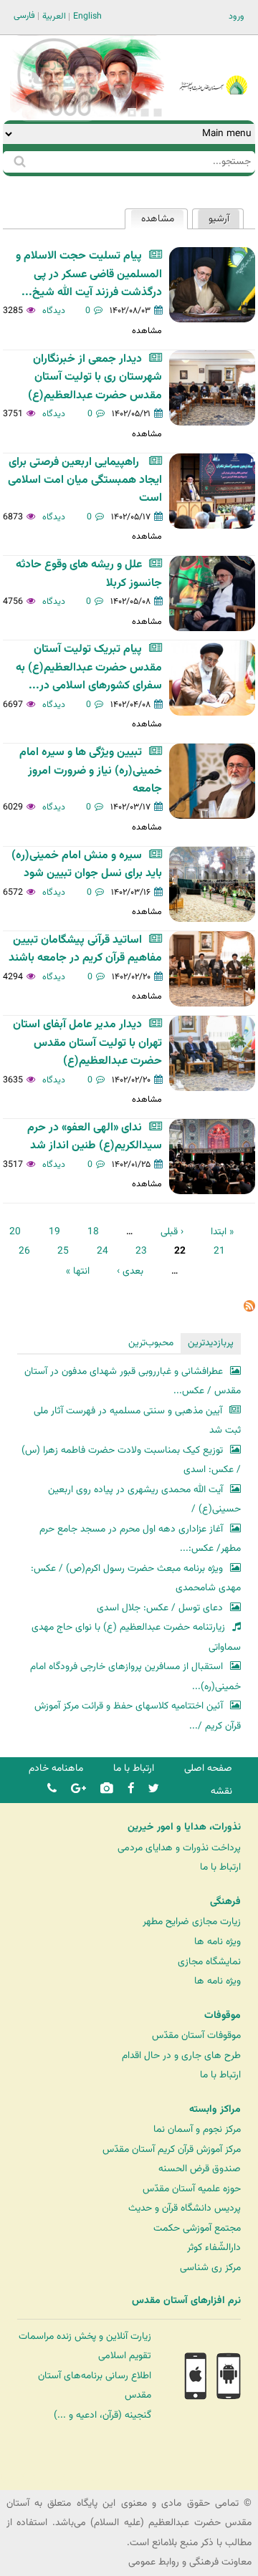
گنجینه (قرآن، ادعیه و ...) (102, 2415)
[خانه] (214, 66)
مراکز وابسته (215, 2110)
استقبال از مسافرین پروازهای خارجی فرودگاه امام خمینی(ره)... (135, 1677)
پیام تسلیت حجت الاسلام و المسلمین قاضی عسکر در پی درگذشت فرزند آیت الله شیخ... (89, 274)
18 (93, 1232)
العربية (54, 16)
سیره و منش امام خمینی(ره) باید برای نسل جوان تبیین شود (87, 865)
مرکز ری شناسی (210, 2268)
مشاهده (152, 219)
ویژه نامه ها (218, 1942)
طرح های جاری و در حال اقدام (181, 2056)
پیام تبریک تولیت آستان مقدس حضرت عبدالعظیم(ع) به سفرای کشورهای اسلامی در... (89, 668)
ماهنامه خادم (56, 1768)
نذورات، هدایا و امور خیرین (184, 1827)
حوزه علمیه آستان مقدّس (192, 2189)
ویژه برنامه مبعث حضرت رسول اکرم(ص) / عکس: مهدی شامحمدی (136, 1578)
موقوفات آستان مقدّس (196, 2036)
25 (63, 1251)
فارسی (24, 16)
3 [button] (132, 112)
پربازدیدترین (211, 1343)
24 (102, 1251)
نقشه (221, 1791)
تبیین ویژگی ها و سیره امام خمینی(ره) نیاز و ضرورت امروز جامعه (91, 771)
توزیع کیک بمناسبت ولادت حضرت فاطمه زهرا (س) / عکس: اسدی (131, 1460)
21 (219, 1251)
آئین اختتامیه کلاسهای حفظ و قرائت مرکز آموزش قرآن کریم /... (138, 1716)
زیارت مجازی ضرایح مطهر (192, 1922)
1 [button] (158, 112)
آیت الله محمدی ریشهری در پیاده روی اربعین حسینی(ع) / (144, 1500)
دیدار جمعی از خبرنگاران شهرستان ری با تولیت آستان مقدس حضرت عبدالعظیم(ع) (95, 378)
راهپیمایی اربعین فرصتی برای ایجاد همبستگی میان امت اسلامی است (85, 481)
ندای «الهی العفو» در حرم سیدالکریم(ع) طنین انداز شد (95, 1137)
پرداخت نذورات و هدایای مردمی (179, 1848)
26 (24, 1251)
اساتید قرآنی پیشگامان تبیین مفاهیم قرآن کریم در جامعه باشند (85, 949)
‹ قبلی (172, 1232)
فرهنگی (225, 1902)
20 (15, 1232)
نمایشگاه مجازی (209, 1962)
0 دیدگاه (67, 311)
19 (54, 1232)
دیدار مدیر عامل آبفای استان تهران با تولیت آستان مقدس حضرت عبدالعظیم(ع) (87, 1043)
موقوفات (223, 2016)
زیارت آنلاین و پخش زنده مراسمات (85, 2336)
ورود (236, 16)
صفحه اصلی (208, 1768)
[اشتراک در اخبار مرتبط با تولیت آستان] (249, 1309)
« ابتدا (222, 1232)
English (87, 16)
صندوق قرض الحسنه (200, 2169)
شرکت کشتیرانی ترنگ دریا (50, 2478)
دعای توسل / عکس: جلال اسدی (160, 1608)
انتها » (78, 1271)
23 (141, 1251)
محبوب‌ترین (151, 1343)
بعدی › (130, 1271)
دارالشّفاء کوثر (214, 2248)
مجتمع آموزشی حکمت (197, 2228)
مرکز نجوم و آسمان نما (197, 2129)
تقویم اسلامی (125, 2356)
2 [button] (145, 112)
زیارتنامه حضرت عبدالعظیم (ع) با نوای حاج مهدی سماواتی (136, 1637)
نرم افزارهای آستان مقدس (186, 2301)
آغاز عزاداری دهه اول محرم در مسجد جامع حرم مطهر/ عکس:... (140, 1539)
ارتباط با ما (134, 1768)
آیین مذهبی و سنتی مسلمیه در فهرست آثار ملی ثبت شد (137, 1421)
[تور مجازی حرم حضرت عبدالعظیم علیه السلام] (57, 117)
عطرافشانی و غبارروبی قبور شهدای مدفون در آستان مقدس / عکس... (133, 1381)
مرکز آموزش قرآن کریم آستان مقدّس (172, 2149)
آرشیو (219, 219)
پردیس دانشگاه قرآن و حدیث (185, 2208)
